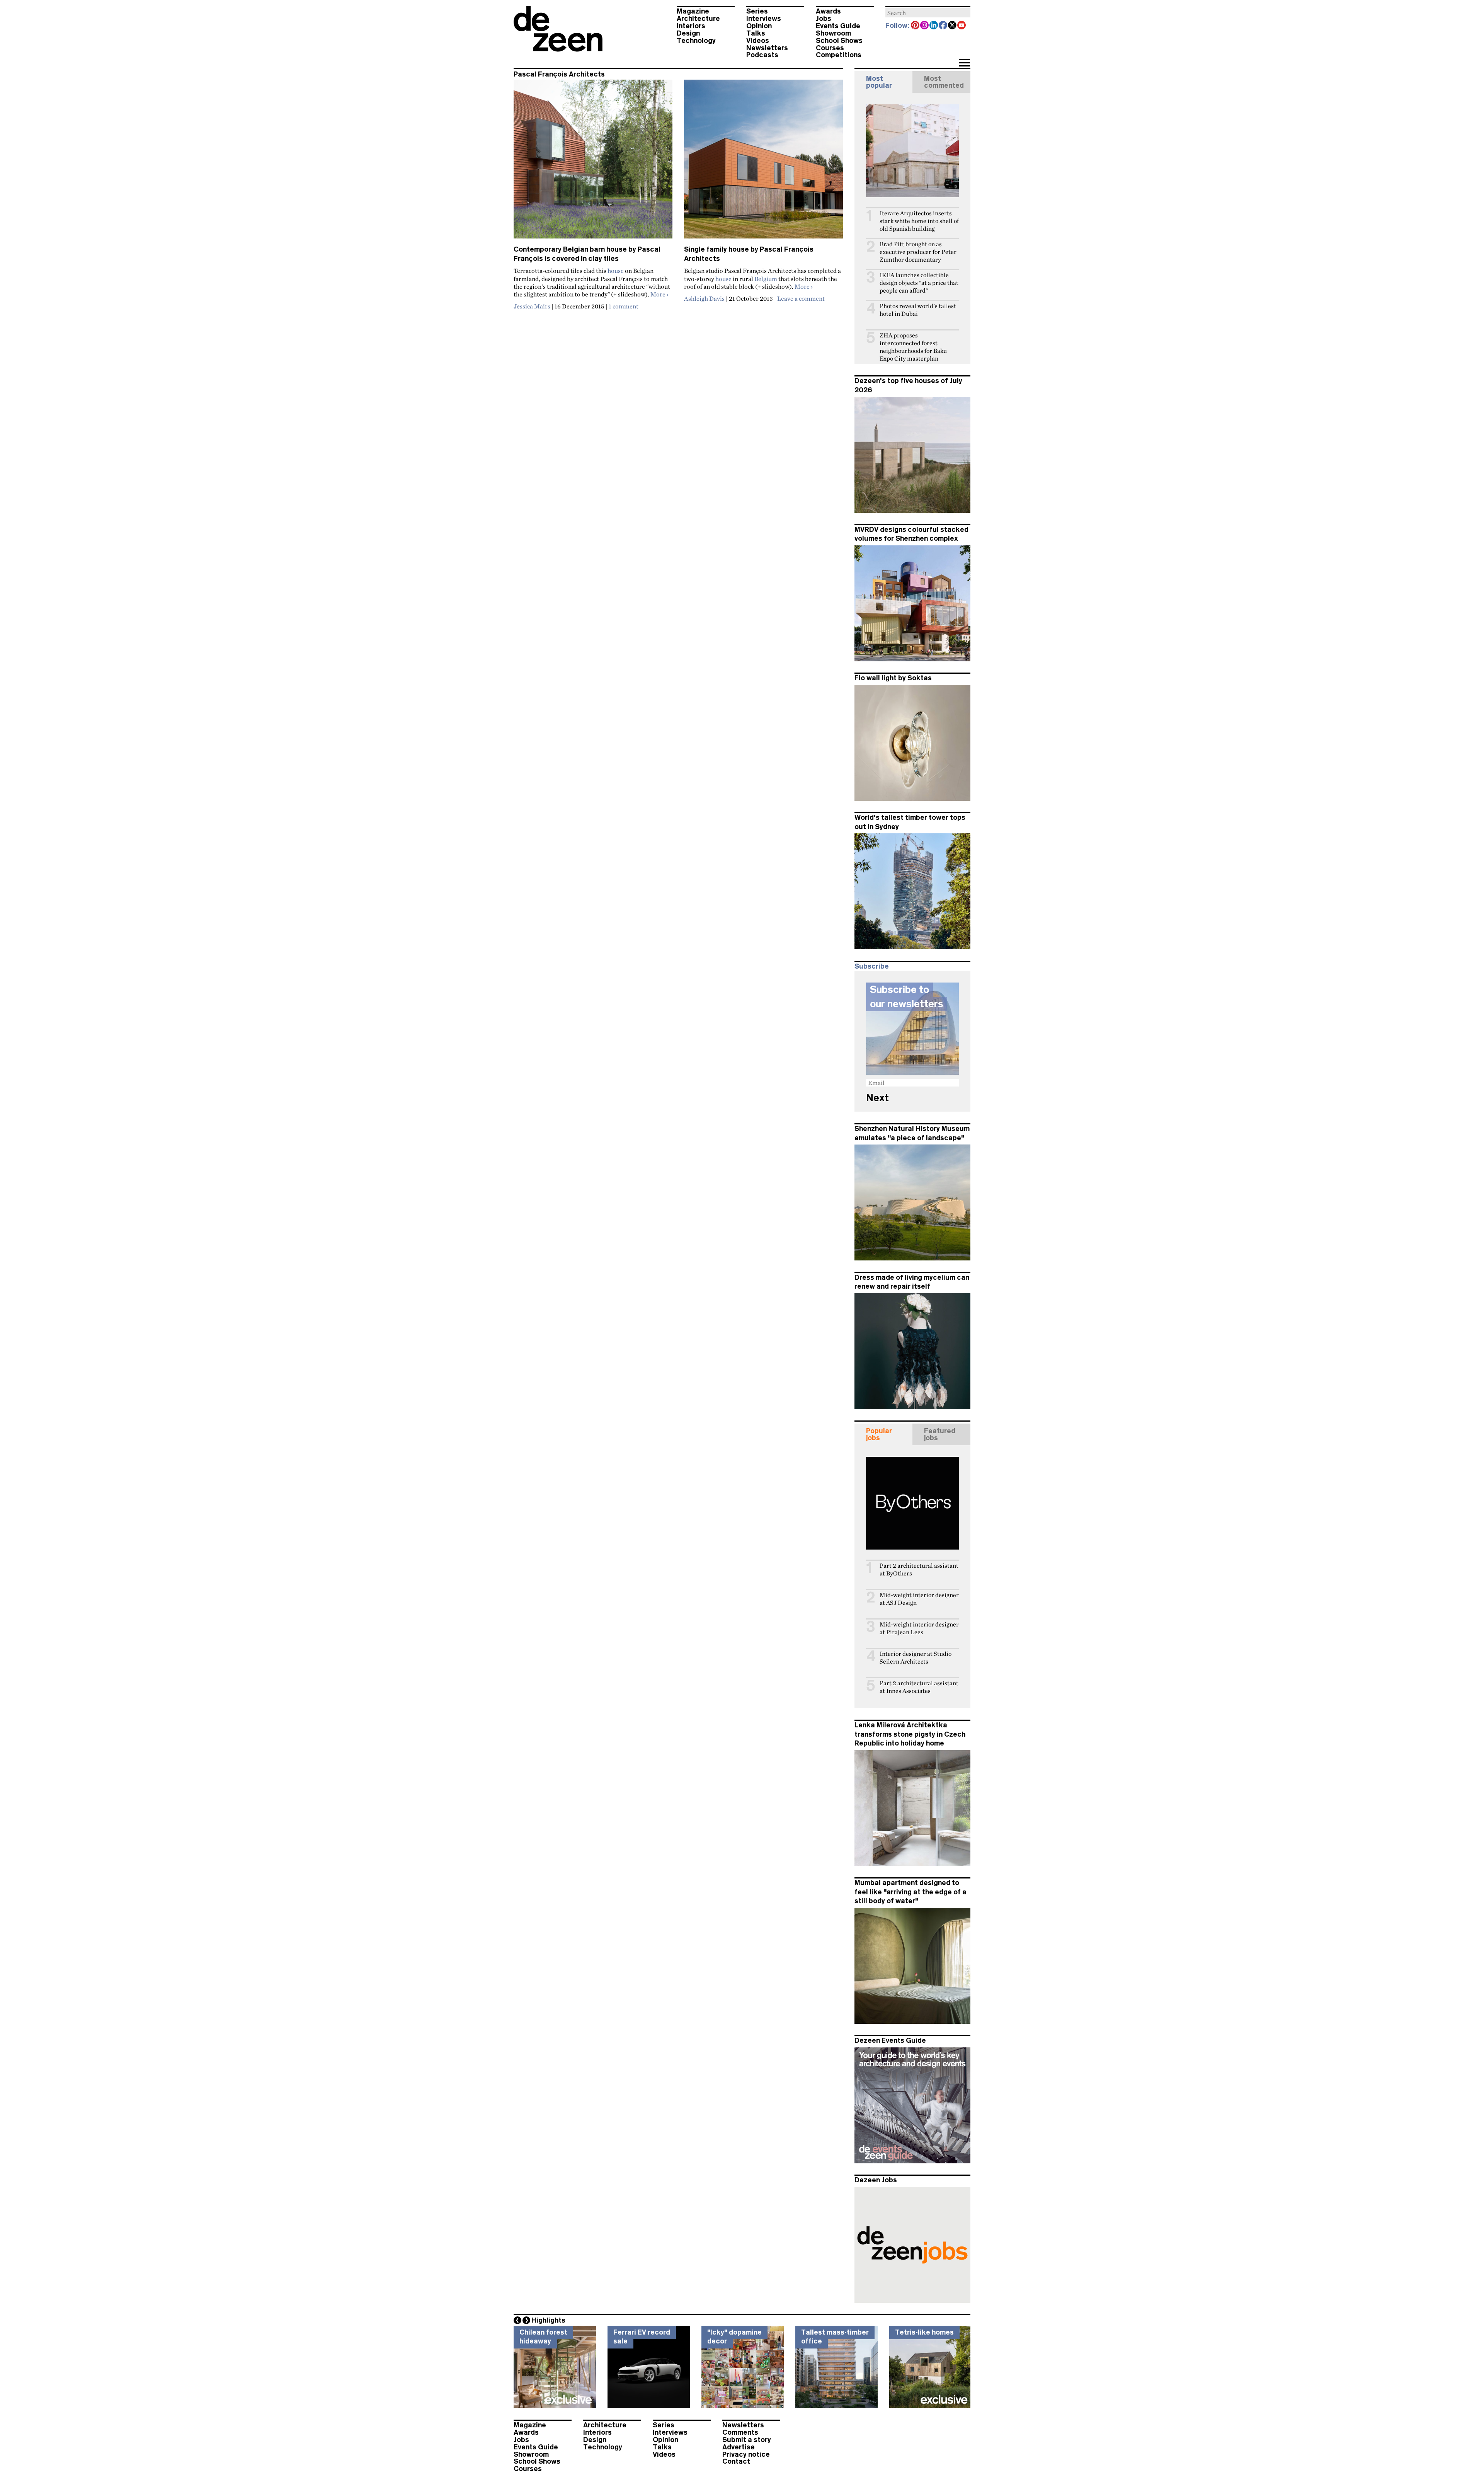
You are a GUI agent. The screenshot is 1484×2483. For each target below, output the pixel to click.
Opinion (759, 26)
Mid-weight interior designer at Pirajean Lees (919, 1628)
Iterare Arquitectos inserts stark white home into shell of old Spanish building (919, 221)
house (616, 271)
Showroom (833, 33)
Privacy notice (746, 2454)
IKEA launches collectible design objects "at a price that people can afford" (919, 283)
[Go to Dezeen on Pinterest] (916, 26)
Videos (758, 41)
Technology (696, 41)
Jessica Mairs (532, 306)
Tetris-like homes (924, 2332)
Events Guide (838, 26)
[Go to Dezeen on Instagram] (925, 26)
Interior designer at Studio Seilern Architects (916, 1658)
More (659, 294)
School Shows (839, 41)
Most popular (879, 82)
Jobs (824, 19)
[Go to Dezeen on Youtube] (962, 26)
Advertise (739, 2447)
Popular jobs (879, 1434)
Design (688, 33)
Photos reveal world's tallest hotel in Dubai (918, 310)
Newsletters (767, 48)
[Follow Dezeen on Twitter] (953, 26)
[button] (964, 63)
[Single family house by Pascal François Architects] (763, 162)
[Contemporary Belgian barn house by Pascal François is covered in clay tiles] (593, 162)
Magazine (693, 11)
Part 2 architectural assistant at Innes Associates (919, 1687)
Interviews (764, 19)
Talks (756, 33)
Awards (828, 11)
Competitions (839, 55)
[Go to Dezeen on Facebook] (943, 26)
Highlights (548, 2320)
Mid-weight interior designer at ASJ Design (919, 1599)
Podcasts (762, 55)
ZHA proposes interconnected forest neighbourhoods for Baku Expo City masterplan (913, 347)
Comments (740, 2432)
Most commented (944, 82)
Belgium (766, 279)
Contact (736, 2461)
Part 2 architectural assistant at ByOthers (919, 1569)
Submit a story (747, 2440)
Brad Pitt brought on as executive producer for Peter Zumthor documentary (918, 252)
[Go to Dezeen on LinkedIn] (934, 26)
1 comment (624, 306)
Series (757, 11)
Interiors (691, 26)
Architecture (698, 19)
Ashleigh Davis (704, 298)
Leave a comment (801, 298)
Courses (830, 48)
